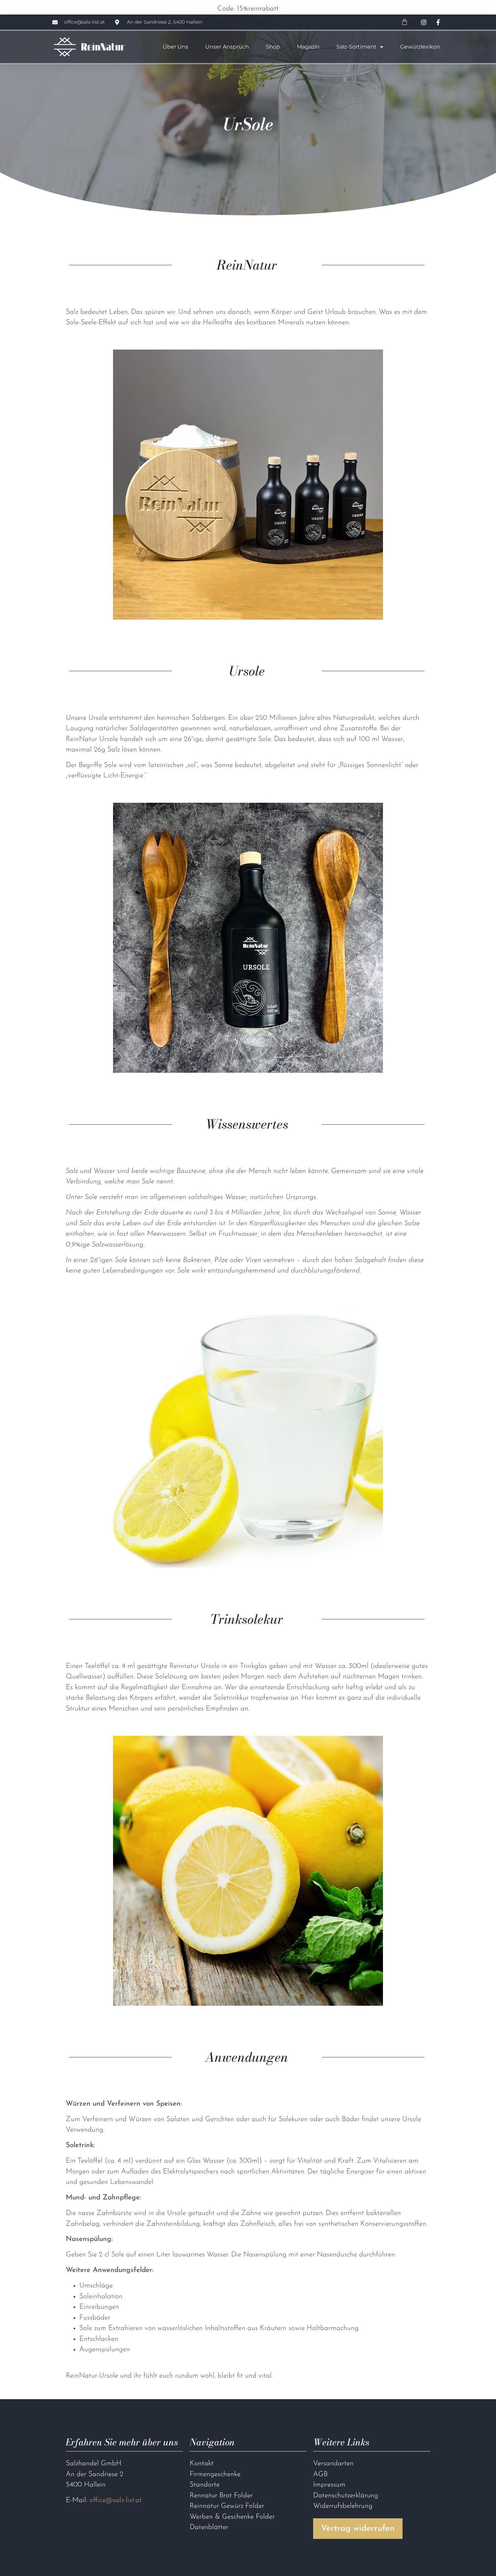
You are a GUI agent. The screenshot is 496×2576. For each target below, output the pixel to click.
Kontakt (202, 2463)
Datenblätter (209, 2527)
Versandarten (333, 2463)
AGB (320, 2474)
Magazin (308, 47)
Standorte (205, 2485)
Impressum (329, 2485)
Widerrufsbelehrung (343, 2506)
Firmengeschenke (215, 2474)
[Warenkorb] (405, 22)
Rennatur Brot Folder (221, 2496)
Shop (273, 47)
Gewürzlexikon (420, 47)
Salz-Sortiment (356, 47)
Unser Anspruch (227, 47)
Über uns (175, 47)
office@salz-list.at (116, 2500)
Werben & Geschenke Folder (232, 2517)
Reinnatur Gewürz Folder (227, 2506)
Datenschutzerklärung (346, 2496)
